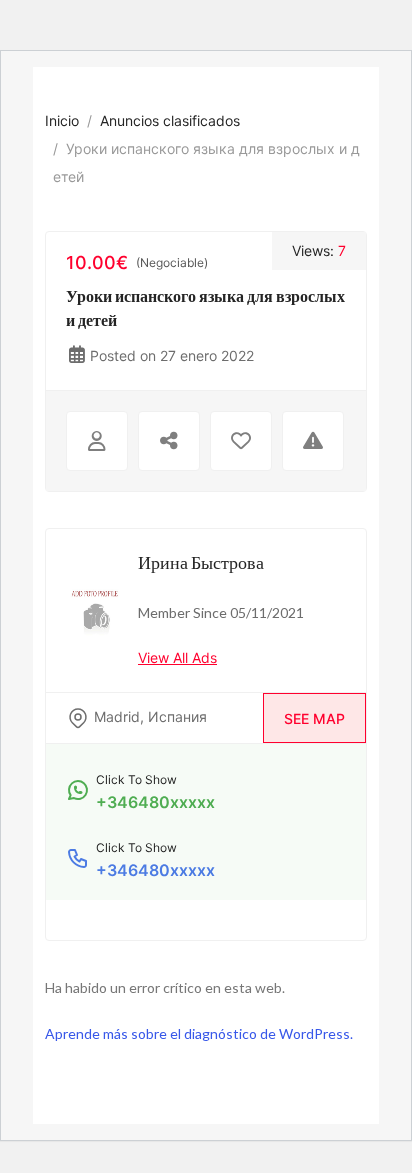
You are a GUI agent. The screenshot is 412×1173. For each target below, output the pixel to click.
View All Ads (177, 657)
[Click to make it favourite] (241, 441)
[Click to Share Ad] (169, 441)
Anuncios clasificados (170, 120)
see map (314, 718)
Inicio (62, 120)
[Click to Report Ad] (313, 441)
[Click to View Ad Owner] (97, 441)
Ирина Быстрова (201, 562)
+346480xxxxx (155, 802)
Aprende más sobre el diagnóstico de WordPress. (199, 1033)
